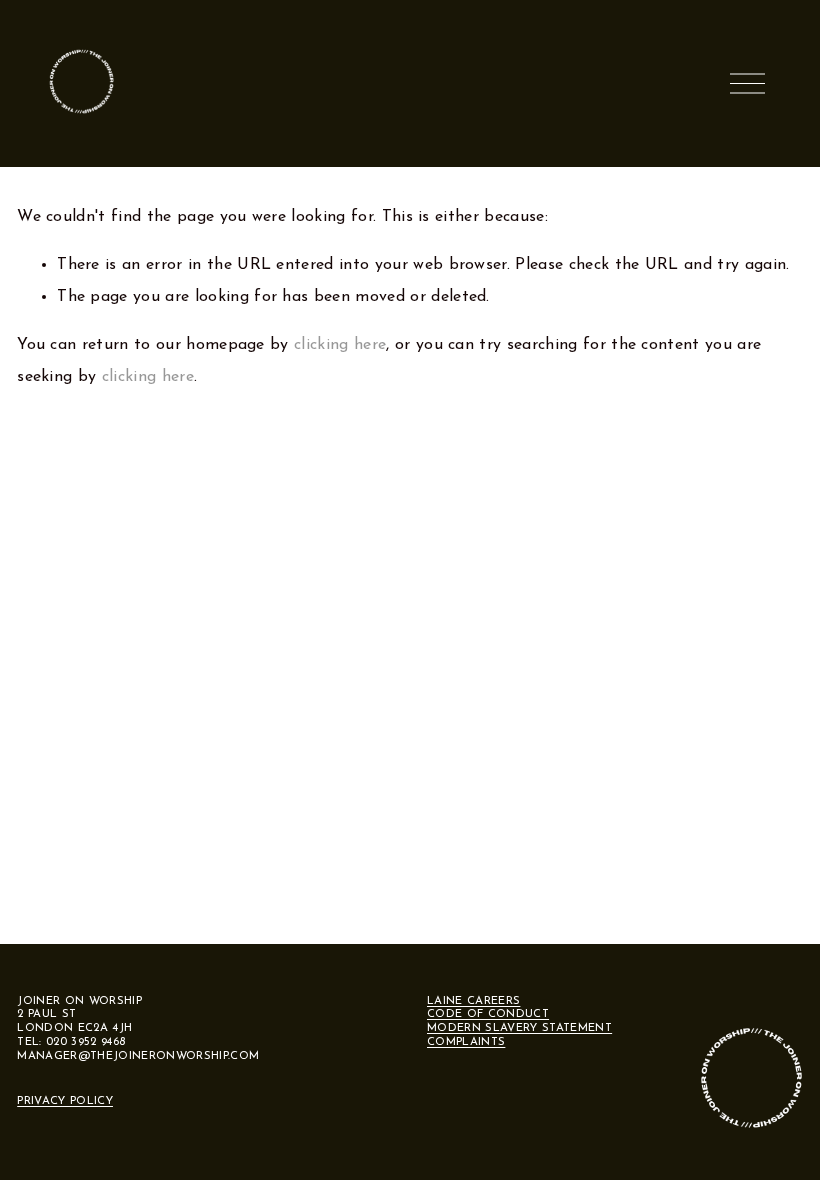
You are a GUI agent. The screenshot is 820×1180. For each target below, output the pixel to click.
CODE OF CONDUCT (488, 1014)
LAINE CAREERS (473, 1001)
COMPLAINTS (466, 1042)
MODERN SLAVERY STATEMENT (519, 1028)
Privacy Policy (65, 1101)
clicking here (340, 345)
